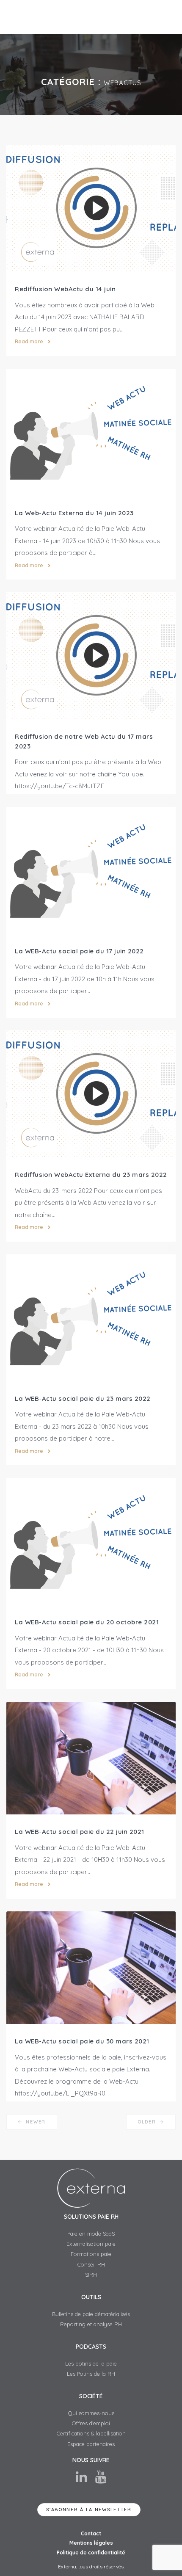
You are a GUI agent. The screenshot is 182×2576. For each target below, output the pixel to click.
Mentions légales (91, 2543)
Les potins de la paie (91, 2363)
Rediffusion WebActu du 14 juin (65, 289)
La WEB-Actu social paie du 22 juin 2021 (80, 1832)
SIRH (91, 2275)
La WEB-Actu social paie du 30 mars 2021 (82, 2041)
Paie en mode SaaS (91, 2234)
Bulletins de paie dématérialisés (91, 2314)
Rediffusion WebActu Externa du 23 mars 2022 (91, 1175)
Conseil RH (91, 2264)
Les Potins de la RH (91, 2374)
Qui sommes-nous (91, 2413)
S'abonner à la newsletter (89, 2510)
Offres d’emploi (91, 2423)
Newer (35, 2122)
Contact (91, 2533)
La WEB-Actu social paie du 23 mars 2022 (83, 1398)
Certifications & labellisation (91, 2433)
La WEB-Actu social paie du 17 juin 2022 (79, 951)
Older (148, 2122)
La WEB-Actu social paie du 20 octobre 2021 (87, 1622)
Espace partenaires (91, 2444)
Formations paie (91, 2254)
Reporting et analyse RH (91, 2324)
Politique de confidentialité (91, 2553)
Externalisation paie (91, 2244)
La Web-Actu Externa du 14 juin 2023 (74, 513)
